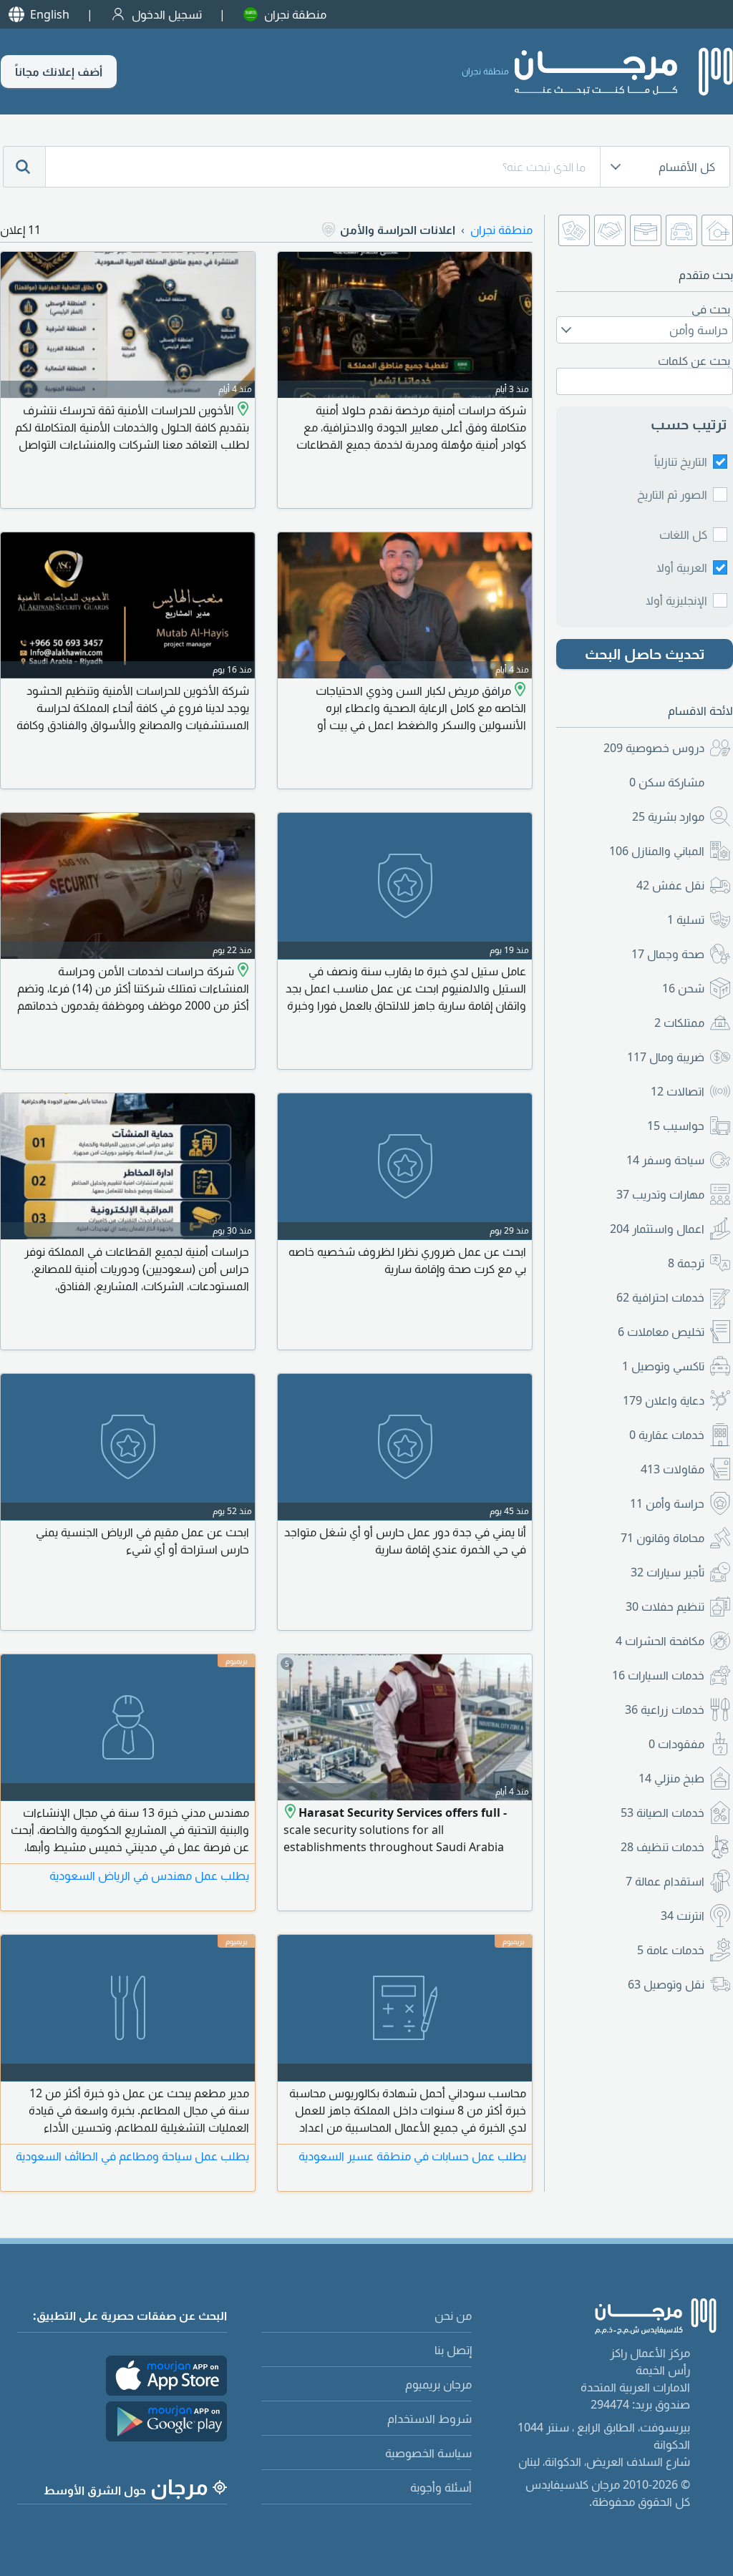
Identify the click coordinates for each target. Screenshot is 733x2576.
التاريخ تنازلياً (681, 462)
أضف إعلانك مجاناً (59, 72)
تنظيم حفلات (665, 1606)
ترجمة (686, 1263)
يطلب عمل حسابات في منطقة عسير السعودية (412, 2156)
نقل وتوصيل (666, 1984)
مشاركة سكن (667, 782)
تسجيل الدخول (167, 14)
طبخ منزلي (671, 1778)
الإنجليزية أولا (676, 600)
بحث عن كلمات (694, 361)
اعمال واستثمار (657, 1229)
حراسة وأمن (667, 1503)
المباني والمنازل (657, 851)
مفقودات (676, 1744)
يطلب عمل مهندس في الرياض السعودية (149, 1875)
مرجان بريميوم (438, 2384)
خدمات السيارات (658, 1675)
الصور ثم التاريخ (672, 494)
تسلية (686, 919)
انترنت (683, 1916)
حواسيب (676, 1126)
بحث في (711, 309)
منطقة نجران (295, 14)
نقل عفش (670, 885)
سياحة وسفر (665, 1160)
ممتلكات (679, 1023)
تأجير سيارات (668, 1572)
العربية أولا (682, 567)
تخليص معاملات (661, 1332)
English (50, 14)
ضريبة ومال (666, 1057)
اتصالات (678, 1091)
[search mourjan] (24, 167)
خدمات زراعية (665, 1709)
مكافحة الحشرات (660, 1641)
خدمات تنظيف (662, 1847)
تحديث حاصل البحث (645, 654)
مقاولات (673, 1469)
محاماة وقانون (662, 1538)
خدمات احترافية (660, 1297)
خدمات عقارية (667, 1435)
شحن (683, 988)
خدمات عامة (671, 1950)
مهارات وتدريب (660, 1194)
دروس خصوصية (654, 748)
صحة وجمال (668, 954)
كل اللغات (683, 535)
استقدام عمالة (665, 1881)
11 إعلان (20, 230)
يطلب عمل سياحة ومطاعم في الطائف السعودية (132, 2156)
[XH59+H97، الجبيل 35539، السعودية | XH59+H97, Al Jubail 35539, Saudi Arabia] (242, 410)
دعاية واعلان (664, 1400)
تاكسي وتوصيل (663, 1366)
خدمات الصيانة (662, 1813)
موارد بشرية (668, 816)
